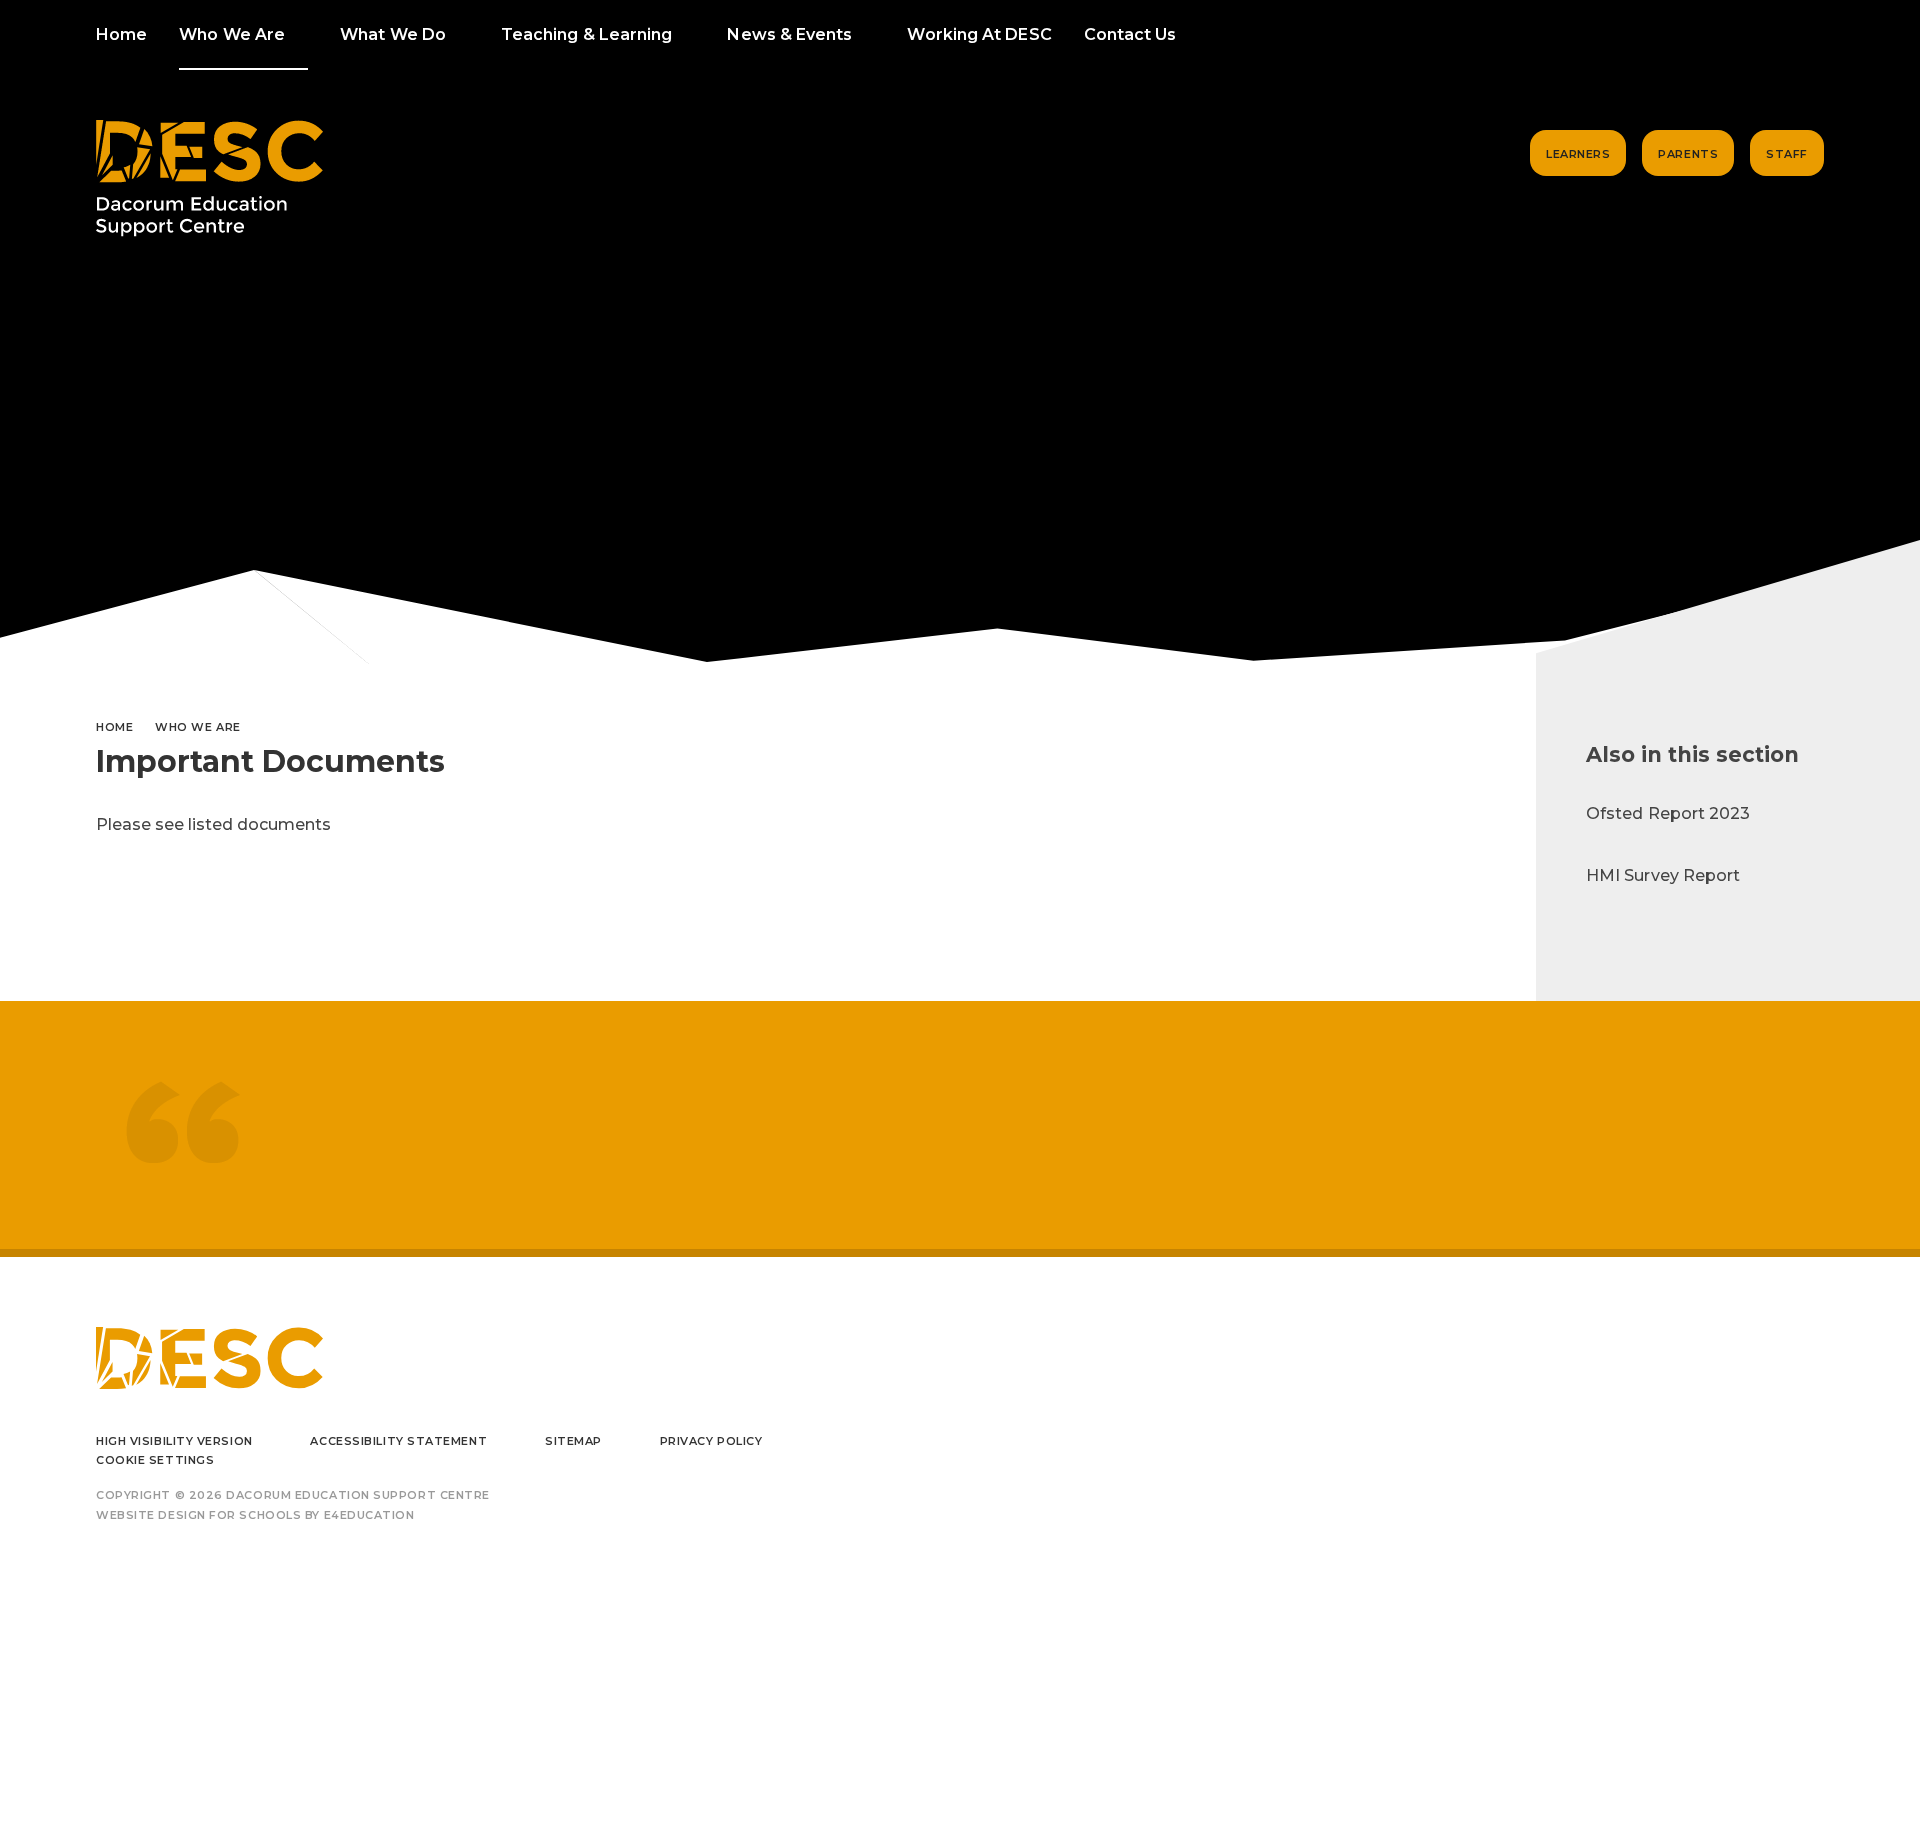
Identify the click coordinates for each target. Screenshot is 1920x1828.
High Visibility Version (174, 1441)
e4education (369, 1515)
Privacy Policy (711, 1441)
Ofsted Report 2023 (1668, 813)
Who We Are (198, 727)
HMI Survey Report (1663, 875)
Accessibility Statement (398, 1441)
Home (114, 727)
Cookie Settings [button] (155, 1460)
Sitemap (573, 1441)
